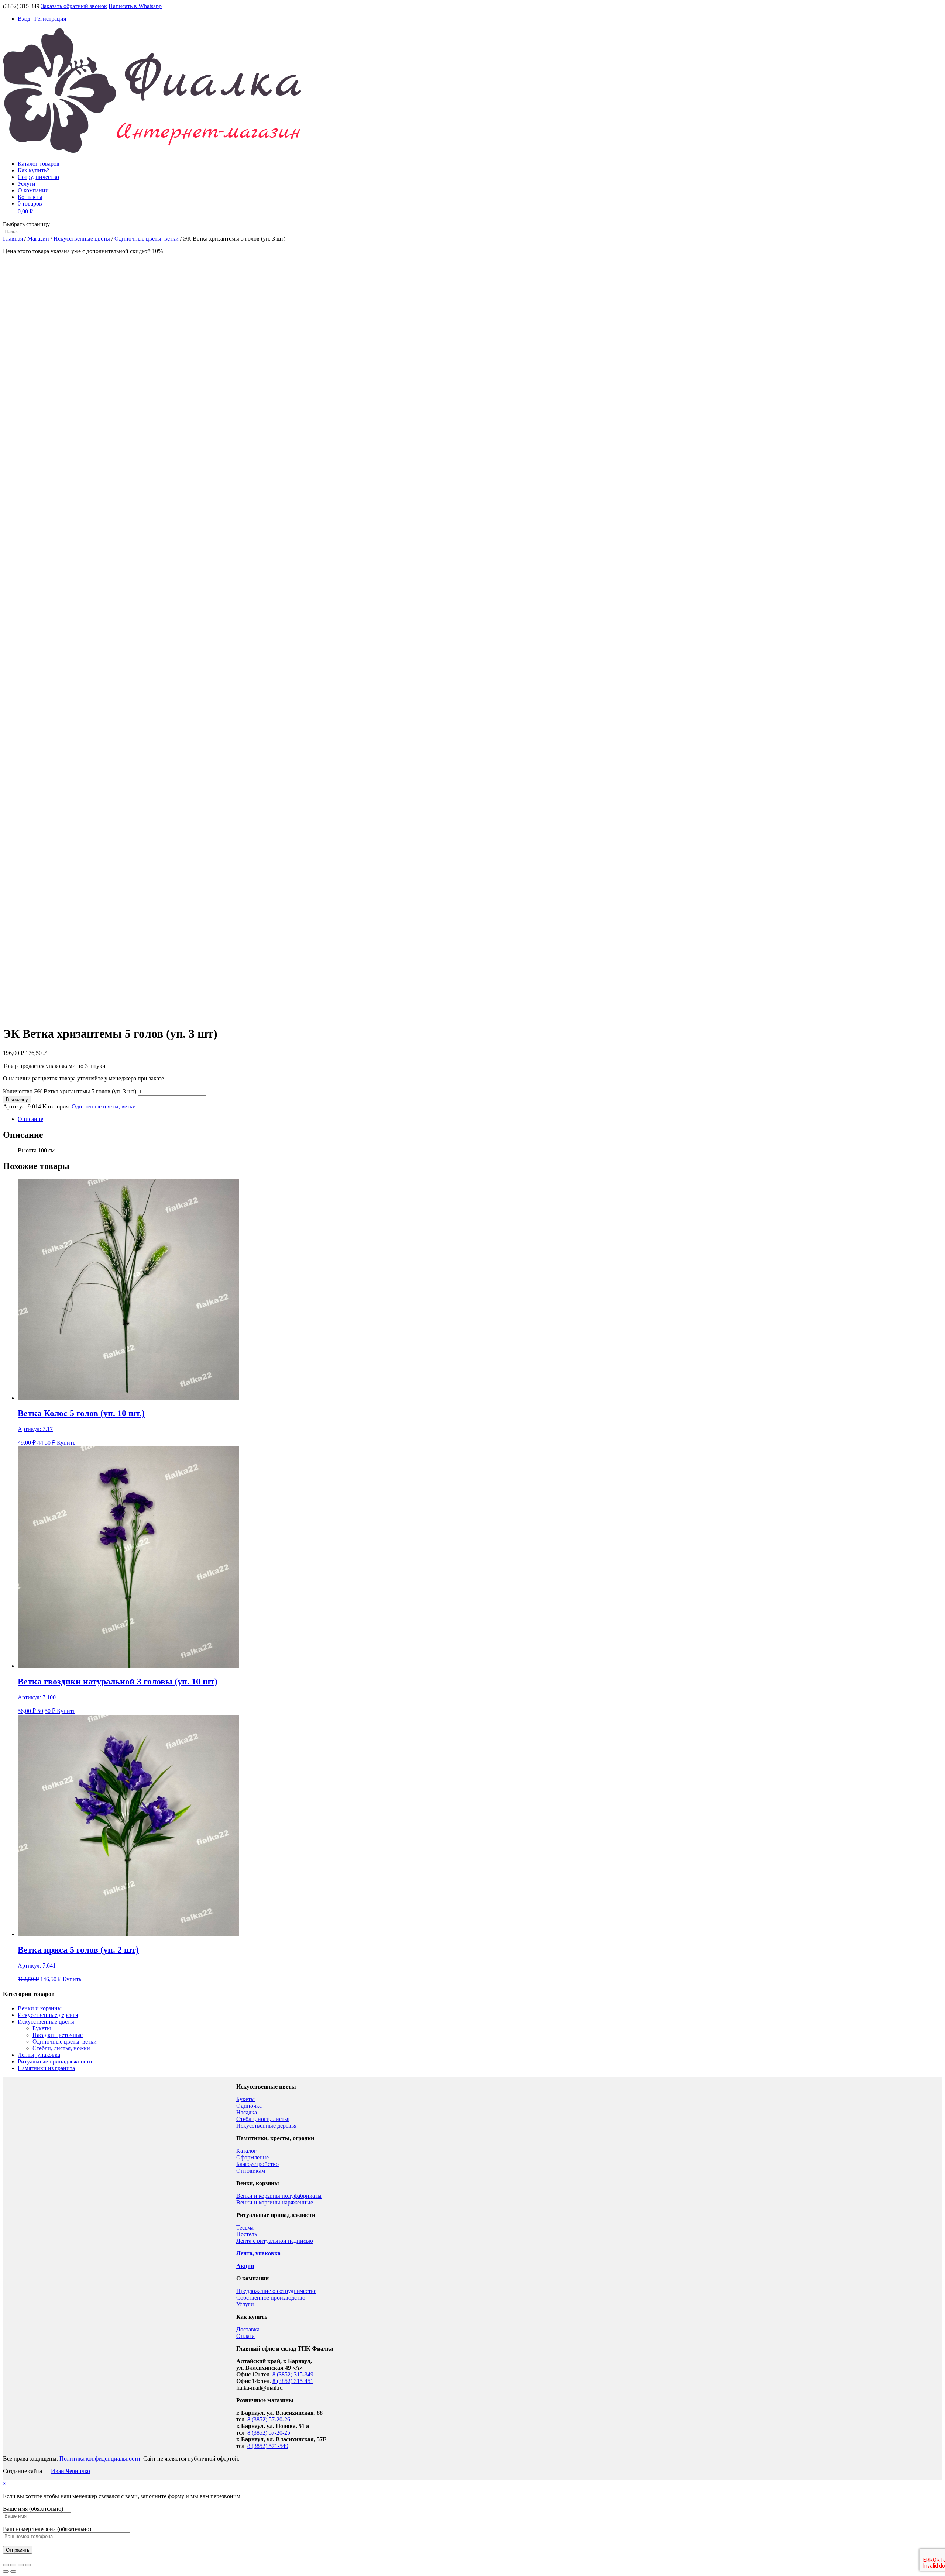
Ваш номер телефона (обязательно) (47, 2529)
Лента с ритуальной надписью (275, 2241)
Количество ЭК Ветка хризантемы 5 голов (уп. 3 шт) (70, 1091)
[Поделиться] (13, 2565)
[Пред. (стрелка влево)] (6, 2572)
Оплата (245, 2336)
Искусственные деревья (48, 2015)
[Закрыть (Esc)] (6, 2565)
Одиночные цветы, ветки (147, 239)
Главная (13, 239)
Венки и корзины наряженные (275, 2202)
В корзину (17, 1099)
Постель (247, 2234)
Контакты (30, 197)
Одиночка (249, 2106)
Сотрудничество (38, 177)
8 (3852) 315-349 (293, 2374)
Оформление (252, 2157)
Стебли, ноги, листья (263, 2119)
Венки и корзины (40, 2008)
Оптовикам (251, 2171)
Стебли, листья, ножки (61, 2048)
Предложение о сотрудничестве (276, 2291)
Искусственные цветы (82, 239)
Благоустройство (257, 2164)
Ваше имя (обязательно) (33, 2509)
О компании (33, 190)
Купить (66, 1443)
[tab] (480, 1119)
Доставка (248, 2329)
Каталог (246, 2151)
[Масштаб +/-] (28, 2565)
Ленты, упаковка (39, 2055)
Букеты (42, 2028)
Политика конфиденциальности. (101, 2458)
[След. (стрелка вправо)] (13, 2572)
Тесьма (245, 2227)
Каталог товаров (39, 164)
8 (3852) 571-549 (268, 2446)
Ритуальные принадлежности (55, 2061)
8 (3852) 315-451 (293, 2381)
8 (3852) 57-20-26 (269, 2419)
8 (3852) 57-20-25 (269, 2433)
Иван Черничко (71, 2471)
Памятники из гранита (46, 2068)
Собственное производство (271, 2298)
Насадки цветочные (58, 2035)
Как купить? (33, 170)
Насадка (247, 2112)
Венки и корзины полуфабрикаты (279, 2196)
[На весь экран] (21, 2565)
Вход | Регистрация (42, 19)
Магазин (38, 239)
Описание (30, 1119)
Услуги (27, 184)
